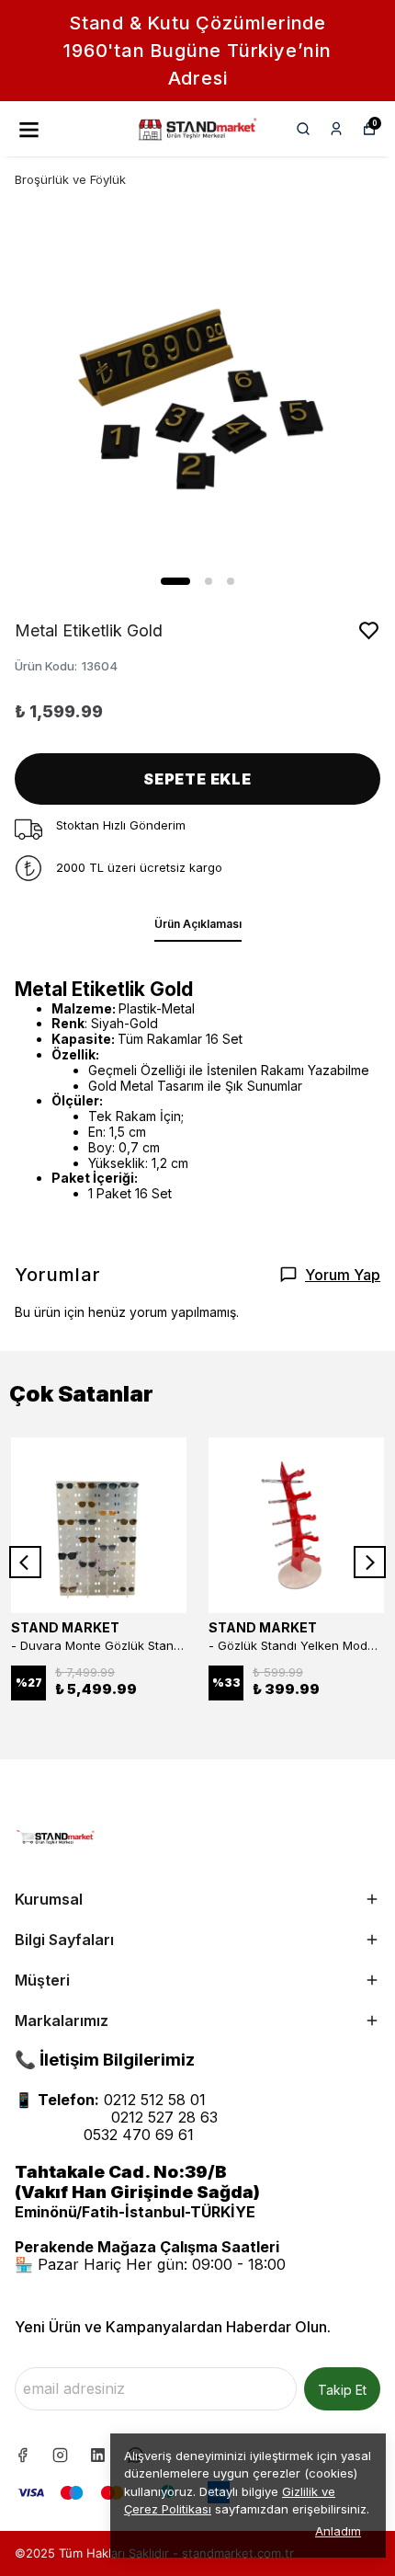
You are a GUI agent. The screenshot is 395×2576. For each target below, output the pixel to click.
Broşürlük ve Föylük (70, 179)
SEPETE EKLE (197, 779)
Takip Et (342, 2390)
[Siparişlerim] (336, 129)
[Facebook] (23, 2455)
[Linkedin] (98, 2455)
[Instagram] (60, 2455)
